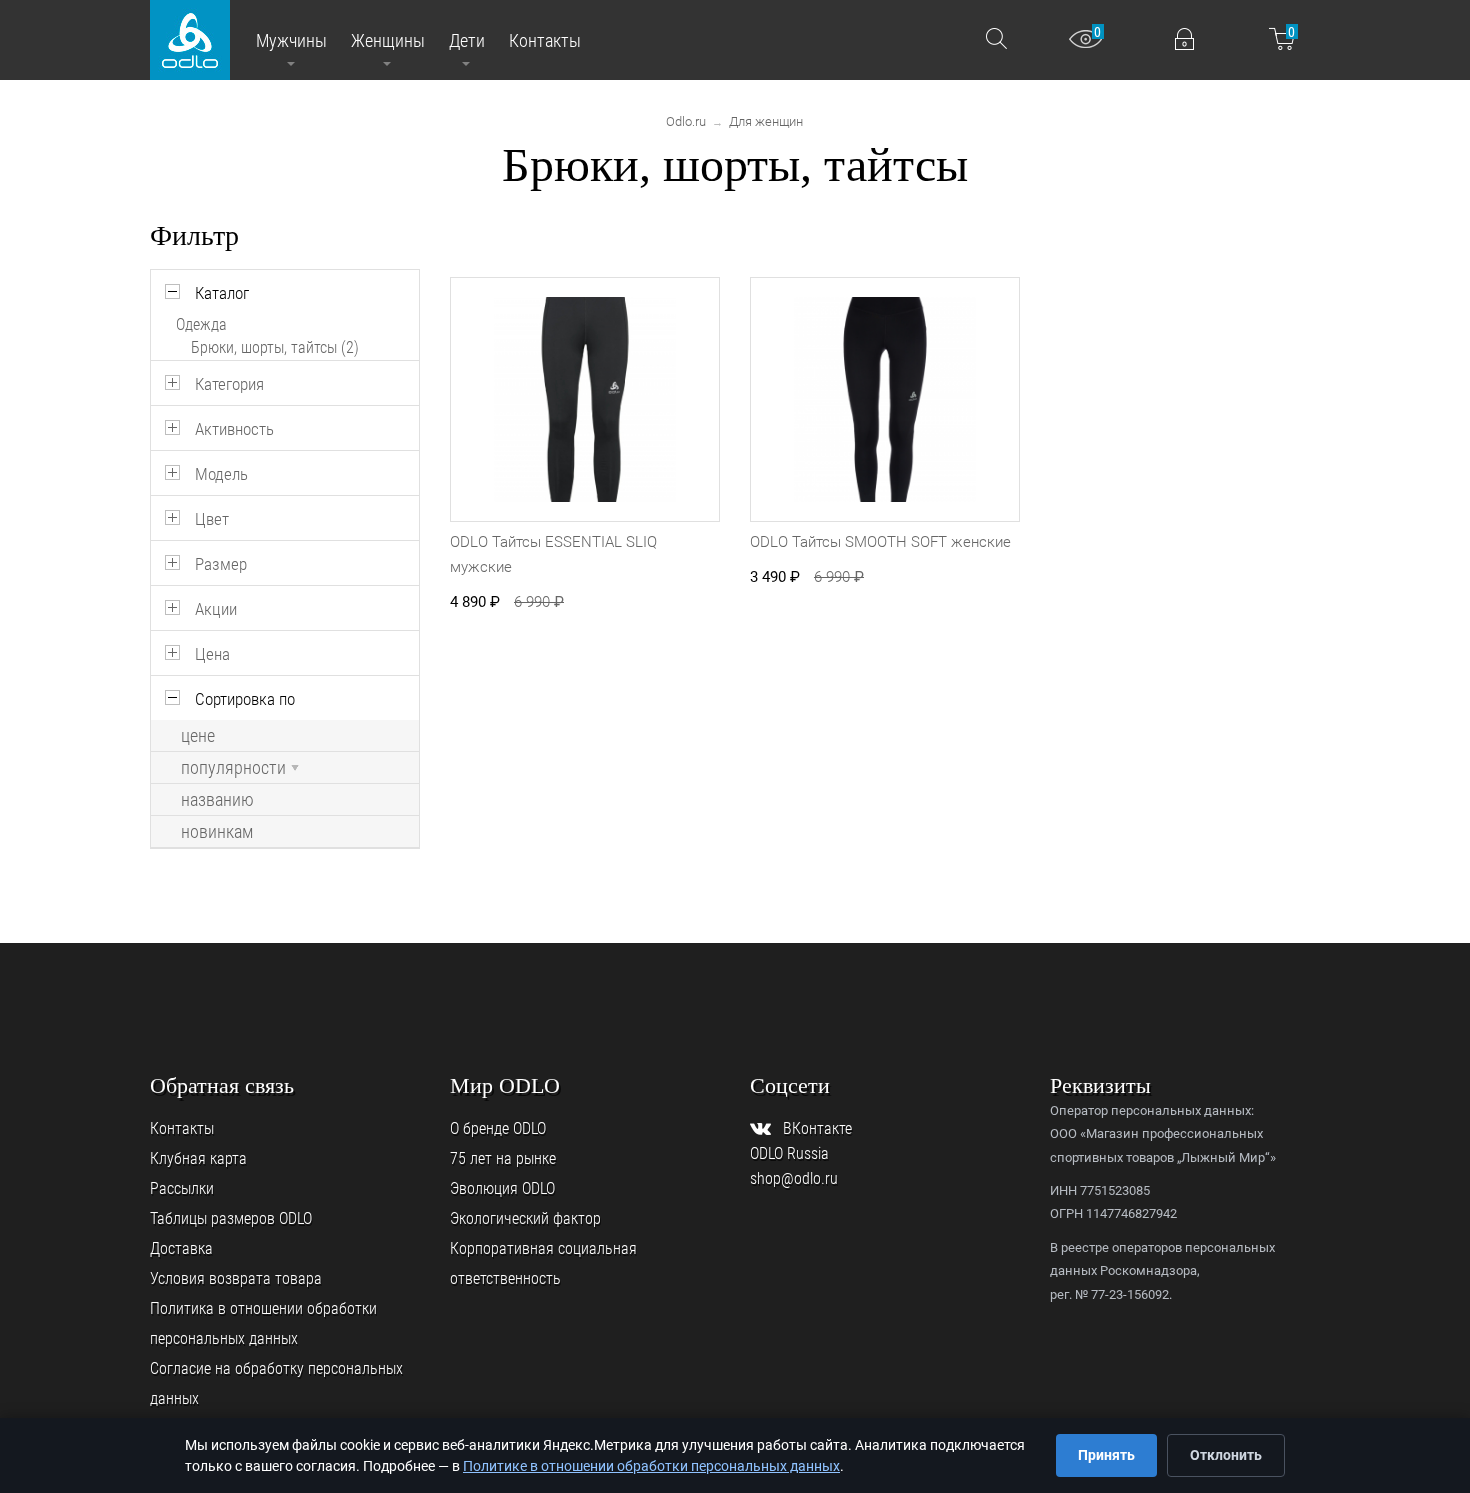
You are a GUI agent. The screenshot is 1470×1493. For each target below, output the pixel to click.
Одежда (201, 324)
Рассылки (182, 1188)
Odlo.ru (686, 121)
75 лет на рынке (503, 1158)
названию (217, 800)
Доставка (181, 1248)
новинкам (217, 832)
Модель (221, 474)
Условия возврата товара (236, 1278)
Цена (212, 654)
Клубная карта (198, 1158)
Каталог (222, 293)
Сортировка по (245, 699)
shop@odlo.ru (794, 1178)
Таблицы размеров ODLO (231, 1218)
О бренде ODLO (498, 1128)
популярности (233, 768)
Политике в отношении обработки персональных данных (651, 1466)
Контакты (182, 1128)
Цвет (212, 519)
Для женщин (766, 121)
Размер (221, 564)
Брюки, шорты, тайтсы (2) (275, 347)
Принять (1106, 1455)
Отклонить (1226, 1455)
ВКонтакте (817, 1128)
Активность (234, 429)
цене (198, 736)
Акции (216, 609)
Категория (229, 384)
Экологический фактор (525, 1218)
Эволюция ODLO (502, 1188)
